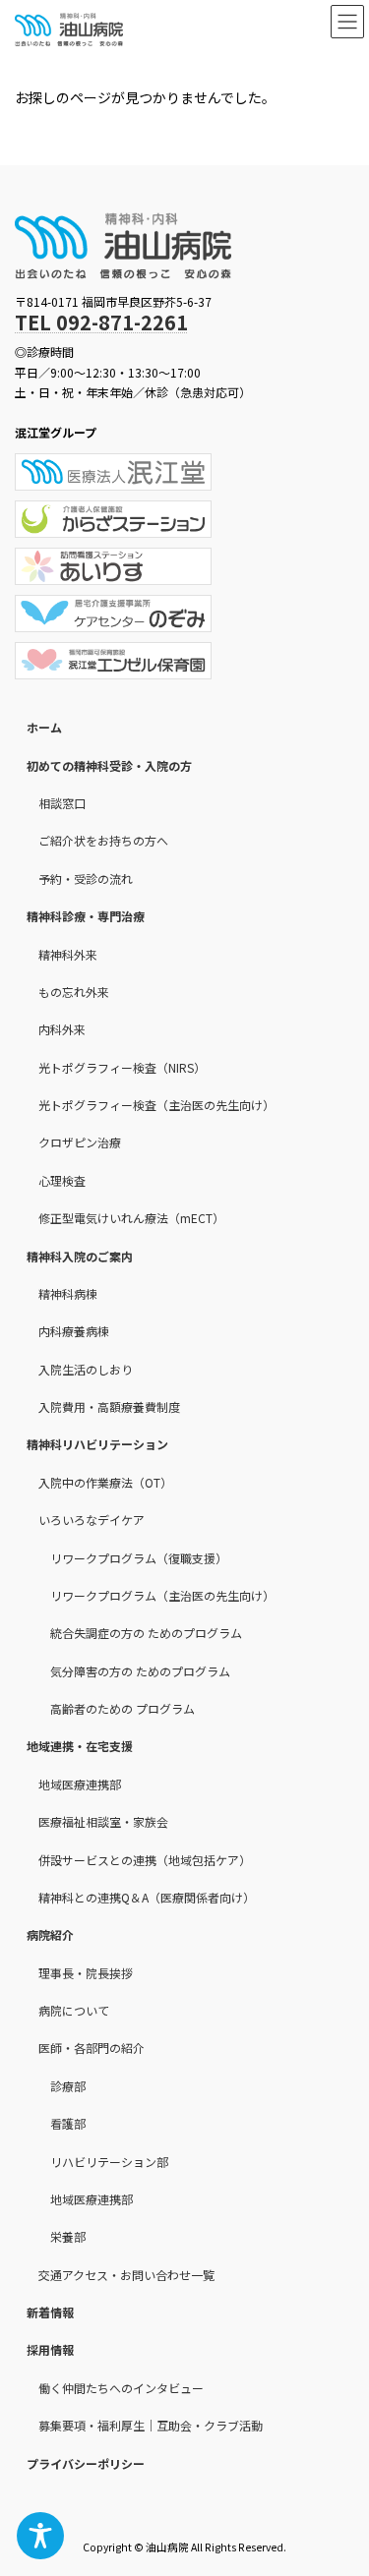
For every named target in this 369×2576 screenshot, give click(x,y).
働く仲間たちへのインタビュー (121, 2388)
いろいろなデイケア (92, 1520)
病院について (74, 2010)
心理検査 (62, 1180)
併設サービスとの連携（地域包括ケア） (145, 1859)
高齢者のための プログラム (123, 1708)
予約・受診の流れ (86, 878)
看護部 (68, 2123)
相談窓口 (62, 803)
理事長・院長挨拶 (86, 1972)
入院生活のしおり (86, 1368)
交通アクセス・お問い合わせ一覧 (126, 2274)
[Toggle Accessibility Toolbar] (40, 2536)
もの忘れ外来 (74, 992)
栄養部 (68, 2236)
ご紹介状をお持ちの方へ (103, 840)
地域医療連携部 (80, 1784)
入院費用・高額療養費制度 (109, 1406)
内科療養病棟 (74, 1331)
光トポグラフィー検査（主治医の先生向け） (156, 1105)
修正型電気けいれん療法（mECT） (131, 1218)
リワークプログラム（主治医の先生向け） (162, 1595)
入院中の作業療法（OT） (105, 1482)
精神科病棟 (68, 1293)
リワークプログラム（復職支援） (139, 1557)
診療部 (68, 2086)
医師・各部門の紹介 (92, 2048)
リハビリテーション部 (109, 2161)
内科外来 (62, 1029)
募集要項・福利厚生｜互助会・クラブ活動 (151, 2425)
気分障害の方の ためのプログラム (140, 1670)
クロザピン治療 (80, 1142)
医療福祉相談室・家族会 (103, 1821)
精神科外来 (68, 953)
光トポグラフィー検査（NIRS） (122, 1066)
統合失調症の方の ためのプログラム (146, 1633)
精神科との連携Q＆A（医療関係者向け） (147, 1897)
